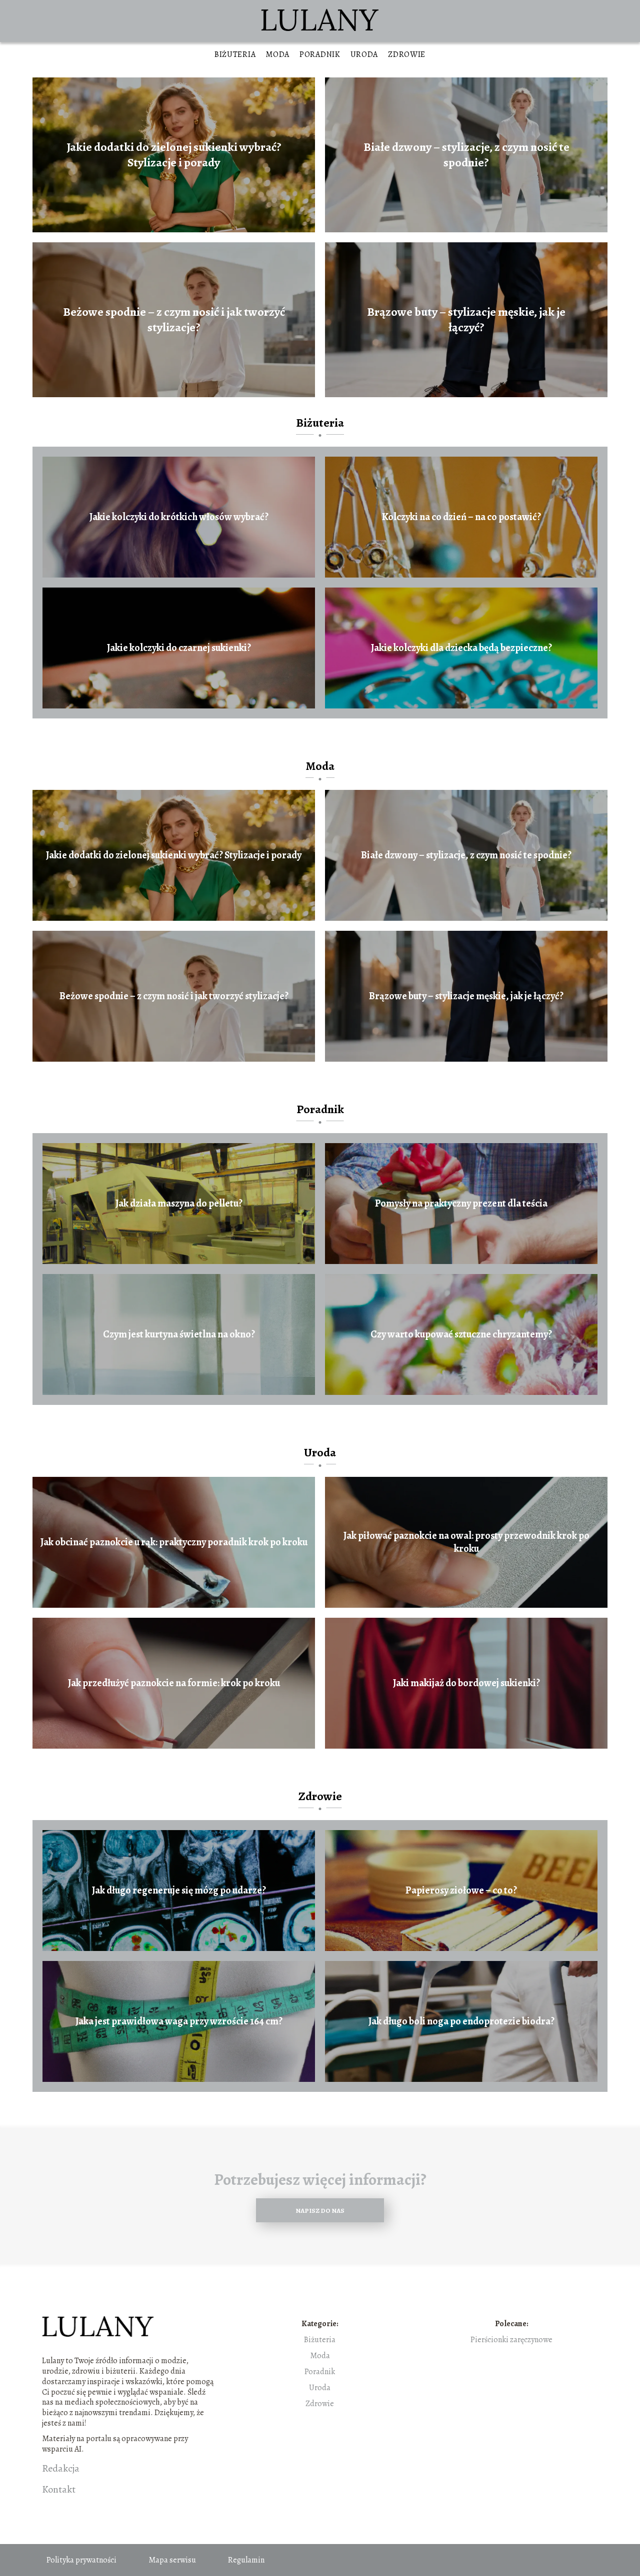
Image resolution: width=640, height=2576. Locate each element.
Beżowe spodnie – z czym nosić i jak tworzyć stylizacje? (174, 320)
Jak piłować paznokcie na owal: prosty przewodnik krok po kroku (466, 1542)
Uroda (364, 54)
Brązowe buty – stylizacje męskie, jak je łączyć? (466, 320)
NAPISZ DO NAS (320, 2211)
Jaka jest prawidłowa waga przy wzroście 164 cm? (179, 2021)
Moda (277, 54)
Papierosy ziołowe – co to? (461, 1891)
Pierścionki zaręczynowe (511, 2340)
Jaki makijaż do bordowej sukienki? (466, 1683)
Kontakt (59, 2490)
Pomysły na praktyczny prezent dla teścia (461, 1204)
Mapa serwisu (172, 2560)
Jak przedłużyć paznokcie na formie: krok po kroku (174, 1683)
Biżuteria (235, 54)
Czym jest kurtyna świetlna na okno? (179, 1334)
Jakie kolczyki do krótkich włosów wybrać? (179, 517)
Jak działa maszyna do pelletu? (179, 1204)
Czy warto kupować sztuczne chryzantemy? (461, 1334)
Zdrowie (407, 54)
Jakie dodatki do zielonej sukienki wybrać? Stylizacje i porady (174, 155)
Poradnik (320, 54)
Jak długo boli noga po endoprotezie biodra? (461, 2021)
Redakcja (61, 2469)
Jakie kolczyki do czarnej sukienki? (179, 648)
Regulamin (246, 2560)
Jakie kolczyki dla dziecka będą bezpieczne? (461, 648)
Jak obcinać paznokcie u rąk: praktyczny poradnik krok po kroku (174, 1542)
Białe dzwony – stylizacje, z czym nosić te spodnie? (466, 155)
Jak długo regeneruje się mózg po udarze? (179, 1891)
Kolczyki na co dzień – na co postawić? (461, 517)
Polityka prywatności (81, 2560)
